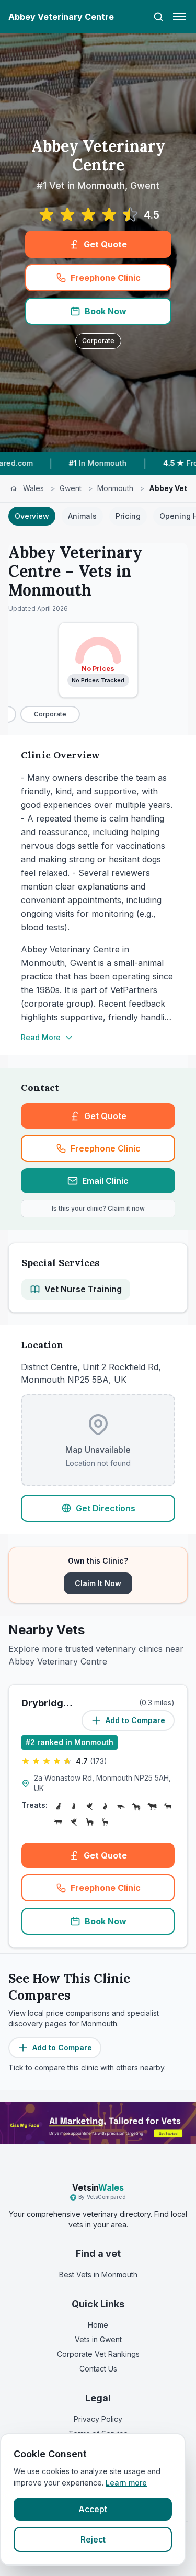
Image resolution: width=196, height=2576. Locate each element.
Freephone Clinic (106, 278)
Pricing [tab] (128, 516)
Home (98, 2325)
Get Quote (105, 244)
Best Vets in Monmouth (98, 2275)
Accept (93, 2509)
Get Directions (106, 1508)
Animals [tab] (82, 516)
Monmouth (115, 488)
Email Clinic (105, 1181)
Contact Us (98, 2369)
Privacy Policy (98, 2419)
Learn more (126, 2483)
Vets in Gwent (98, 2339)
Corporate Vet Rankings (98, 2354)
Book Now (106, 311)
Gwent (71, 488)
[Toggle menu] (179, 17)
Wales (33, 488)
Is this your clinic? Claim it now (98, 1208)
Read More (41, 1037)
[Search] (158, 17)
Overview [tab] (32, 516)
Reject (93, 2539)
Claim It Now (98, 1583)
